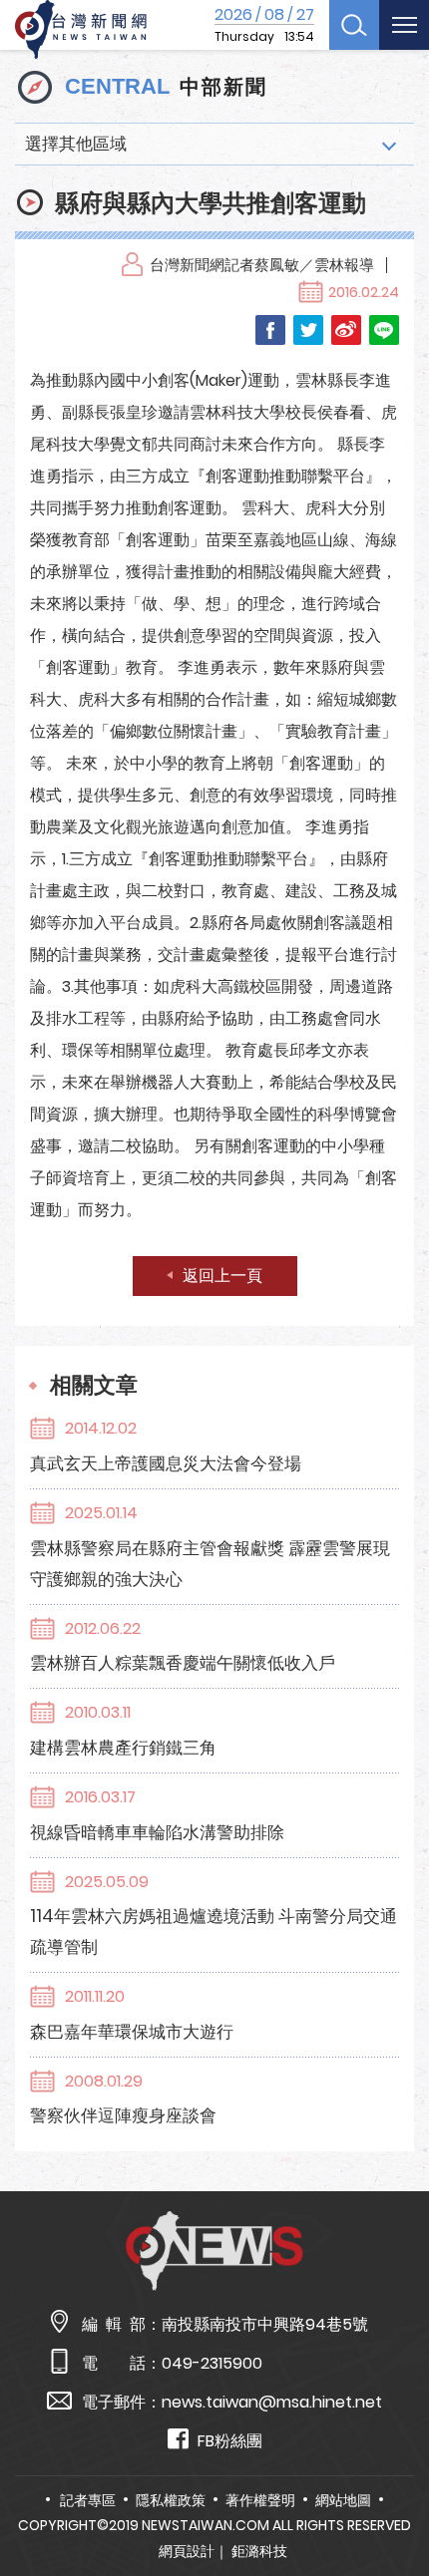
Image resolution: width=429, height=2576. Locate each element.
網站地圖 (343, 2500)
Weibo (346, 330)
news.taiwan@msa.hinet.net (272, 2402)
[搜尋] (354, 25)
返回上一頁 (222, 1276)
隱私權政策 (171, 2500)
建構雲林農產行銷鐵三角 (123, 1748)
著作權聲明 (260, 2500)
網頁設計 (187, 2551)
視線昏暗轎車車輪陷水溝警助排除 (157, 1832)
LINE (384, 330)
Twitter (308, 330)
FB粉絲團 (230, 2441)
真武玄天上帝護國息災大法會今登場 (166, 1463)
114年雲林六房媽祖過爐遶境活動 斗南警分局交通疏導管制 (214, 1932)
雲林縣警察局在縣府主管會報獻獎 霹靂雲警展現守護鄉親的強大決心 (210, 1564)
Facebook (270, 330)
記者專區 (88, 2500)
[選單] (404, 25)
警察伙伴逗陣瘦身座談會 (123, 2115)
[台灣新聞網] (81, 30)
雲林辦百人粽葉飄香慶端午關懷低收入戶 (183, 1663)
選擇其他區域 (76, 144)
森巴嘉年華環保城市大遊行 (132, 2032)
